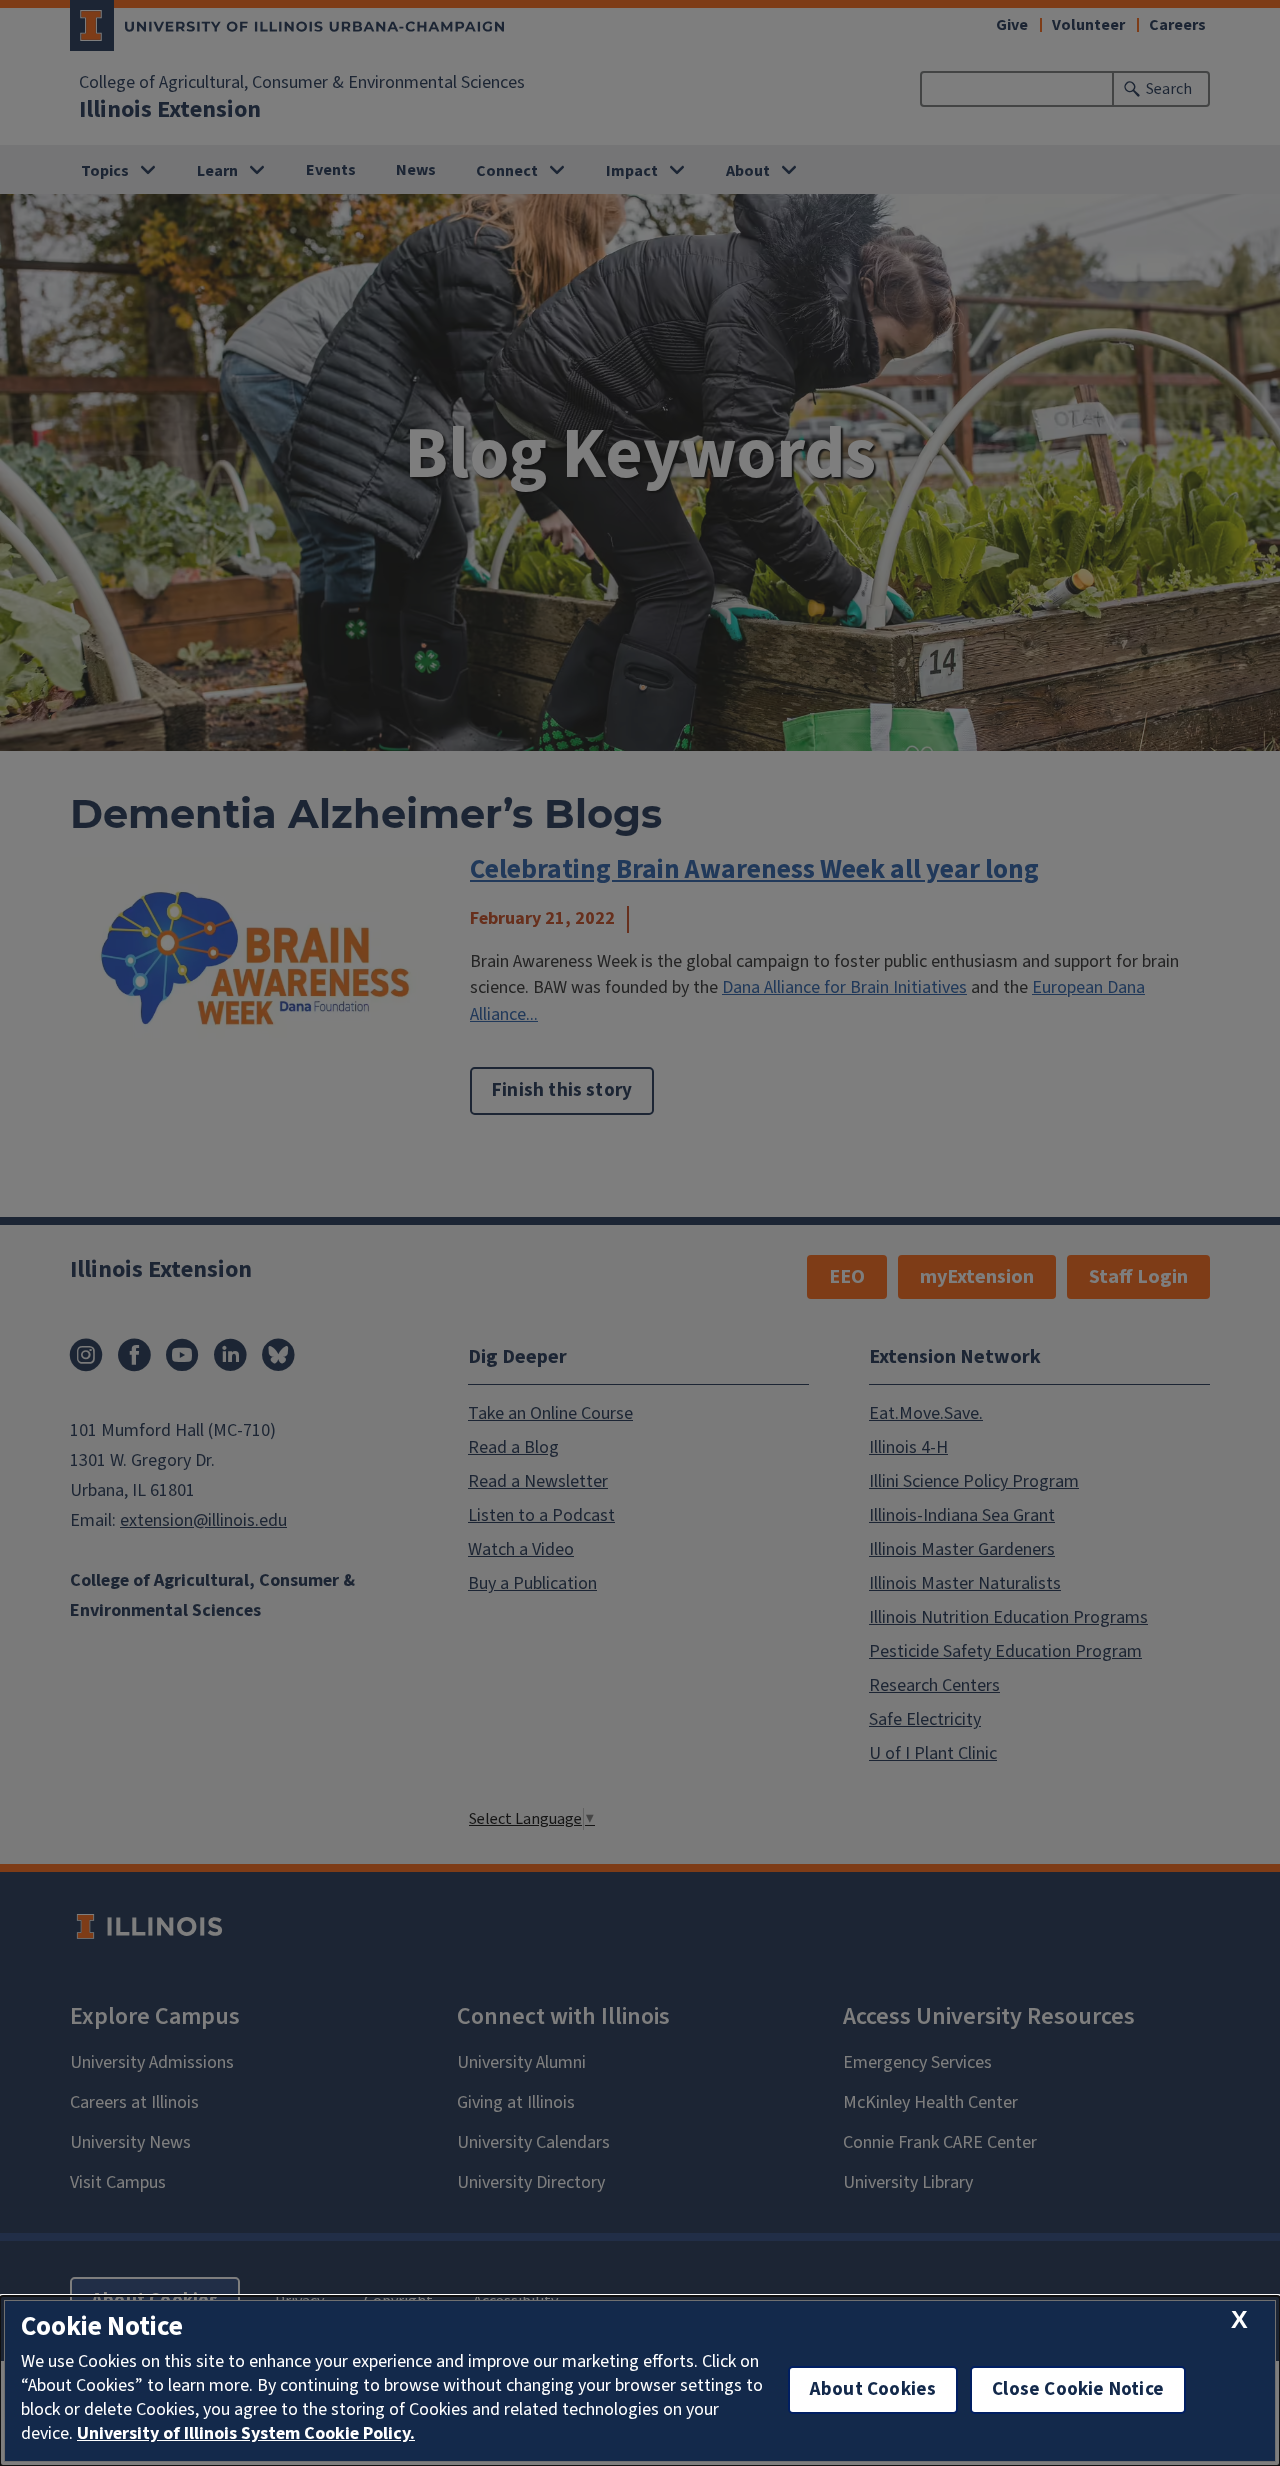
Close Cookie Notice (1078, 2389)
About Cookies (873, 2389)
